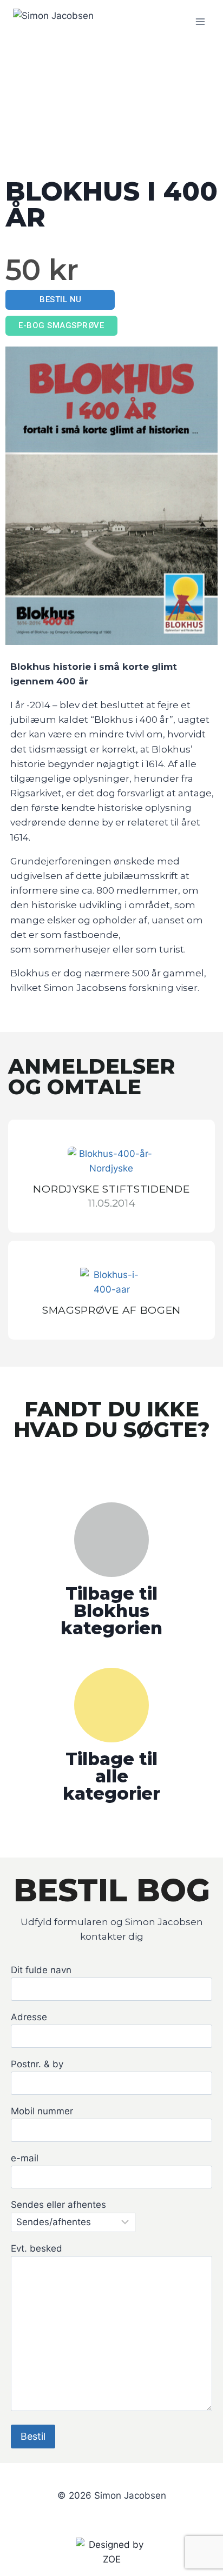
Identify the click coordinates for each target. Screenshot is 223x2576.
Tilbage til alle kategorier (111, 1776)
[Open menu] (200, 21)
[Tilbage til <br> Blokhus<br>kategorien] (111, 1540)
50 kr (42, 270)
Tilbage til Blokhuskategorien (111, 1611)
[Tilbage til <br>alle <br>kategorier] (111, 1705)
